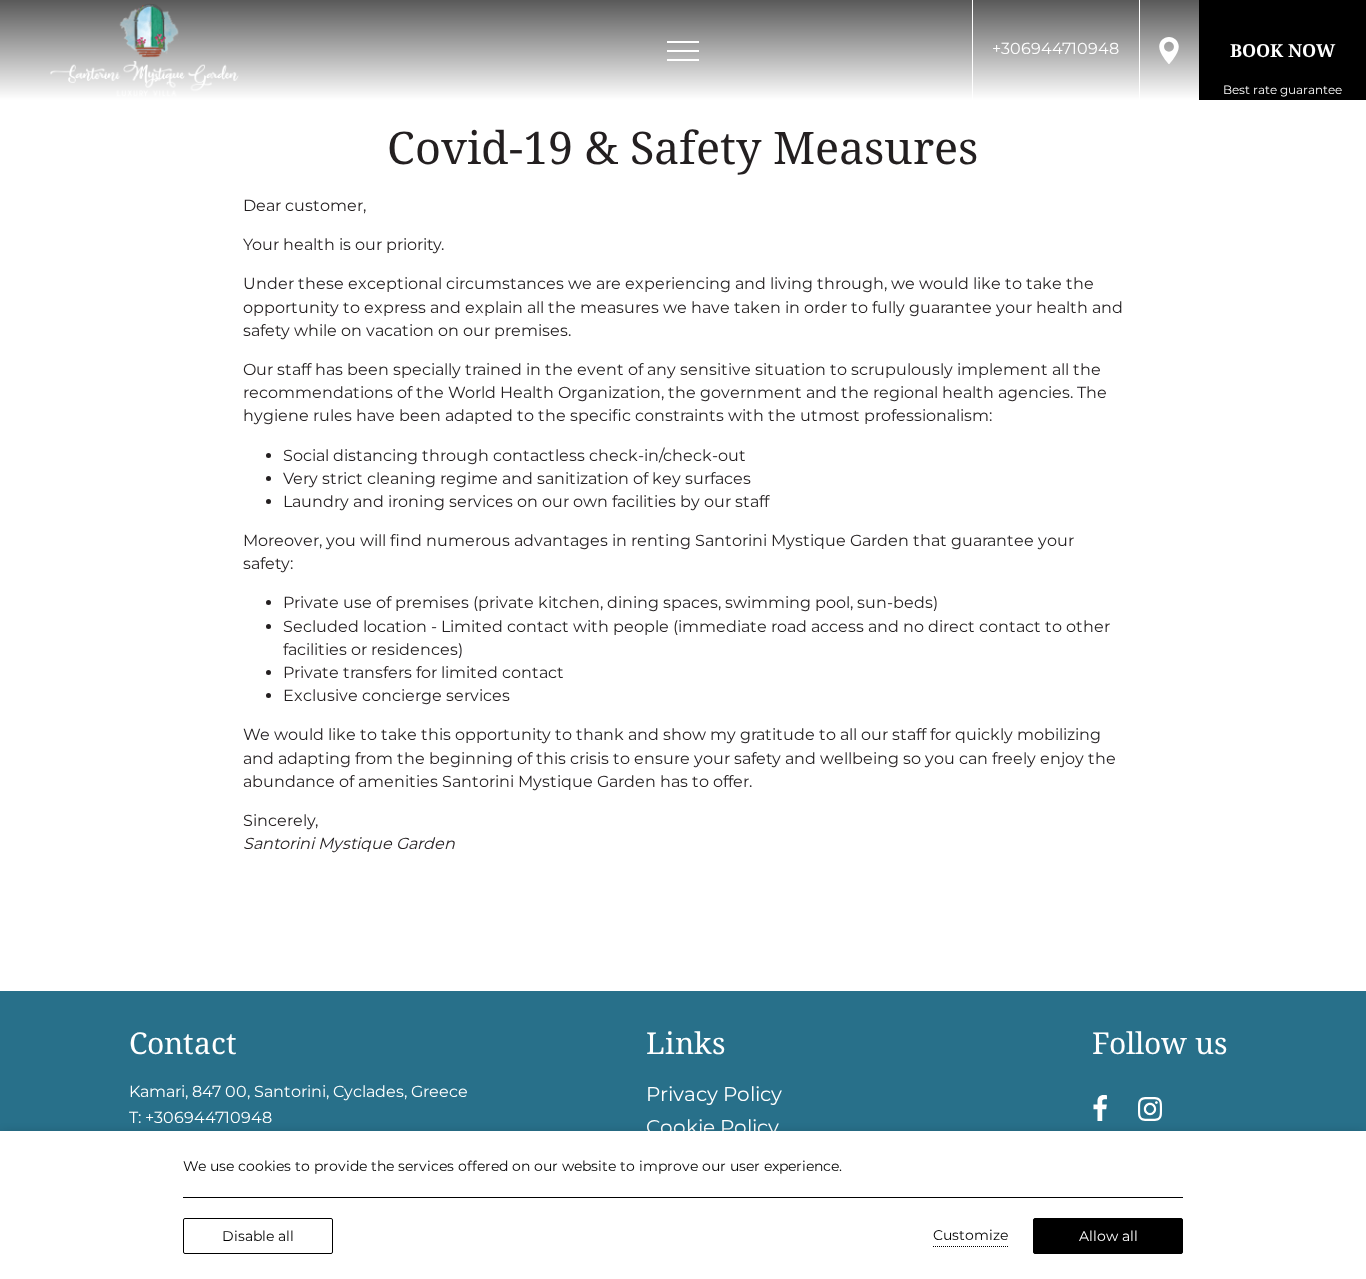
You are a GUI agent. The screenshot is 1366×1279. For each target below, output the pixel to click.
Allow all (1108, 1236)
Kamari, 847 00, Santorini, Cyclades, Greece (298, 1091)
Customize (970, 1235)
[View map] (1169, 49)
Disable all (258, 1236)
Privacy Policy (714, 1094)
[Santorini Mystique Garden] (144, 50)
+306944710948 (208, 1117)
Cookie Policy (712, 1127)
